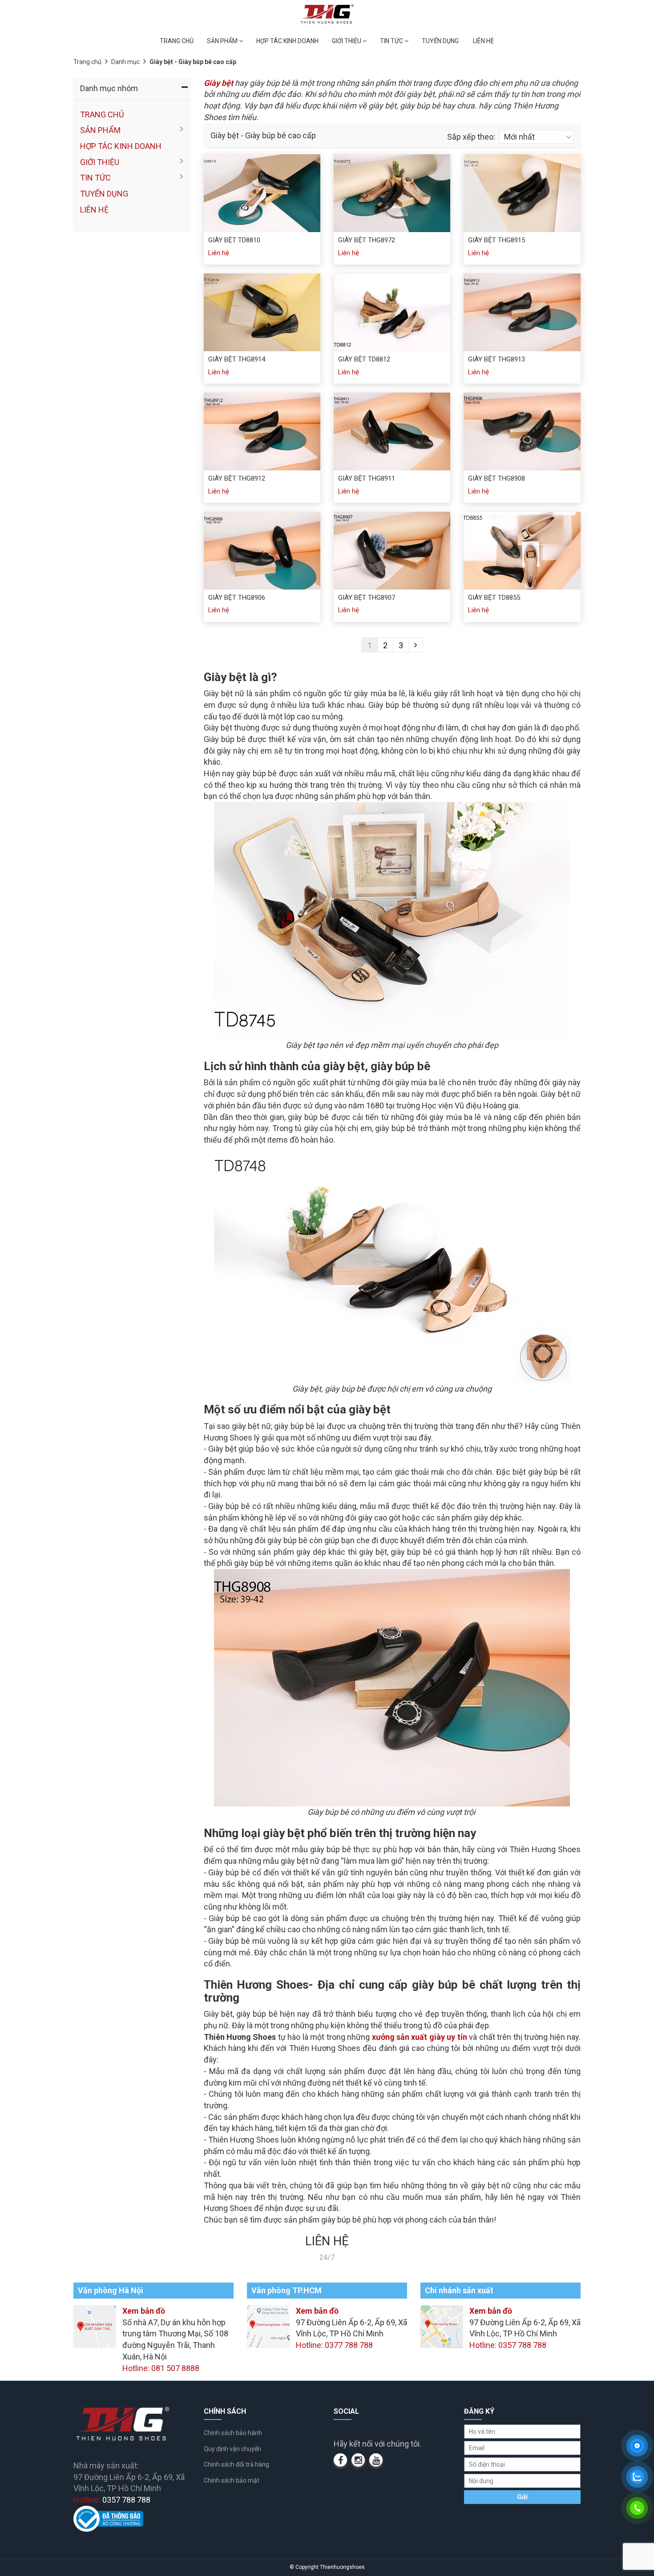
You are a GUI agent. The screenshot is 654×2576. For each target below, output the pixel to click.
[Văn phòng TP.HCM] (268, 2326)
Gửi (522, 2497)
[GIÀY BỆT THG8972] (392, 193)
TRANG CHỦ (177, 41)
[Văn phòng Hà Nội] (95, 2326)
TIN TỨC (392, 41)
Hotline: (112, 2500)
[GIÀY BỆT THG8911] (392, 431)
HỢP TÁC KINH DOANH (287, 41)
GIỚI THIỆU (347, 41)
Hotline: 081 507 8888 (161, 2368)
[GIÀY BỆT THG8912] (262, 431)
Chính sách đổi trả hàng (236, 2464)
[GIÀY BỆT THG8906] (262, 551)
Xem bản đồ (144, 2311)
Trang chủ (87, 62)
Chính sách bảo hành (233, 2433)
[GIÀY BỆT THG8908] (522, 431)
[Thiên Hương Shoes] (327, 14)
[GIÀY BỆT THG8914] (262, 312)
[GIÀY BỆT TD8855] (522, 551)
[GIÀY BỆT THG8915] (522, 193)
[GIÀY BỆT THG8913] (522, 312)
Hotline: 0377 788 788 (334, 2345)
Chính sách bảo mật (232, 2480)
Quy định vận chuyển (232, 2449)
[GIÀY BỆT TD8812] (392, 312)
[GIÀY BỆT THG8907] (392, 551)
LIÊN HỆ (483, 41)
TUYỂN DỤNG (440, 41)
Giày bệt (218, 83)
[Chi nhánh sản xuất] (442, 2326)
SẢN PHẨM (223, 41)
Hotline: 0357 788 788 (508, 2345)
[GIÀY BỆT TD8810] (262, 193)
